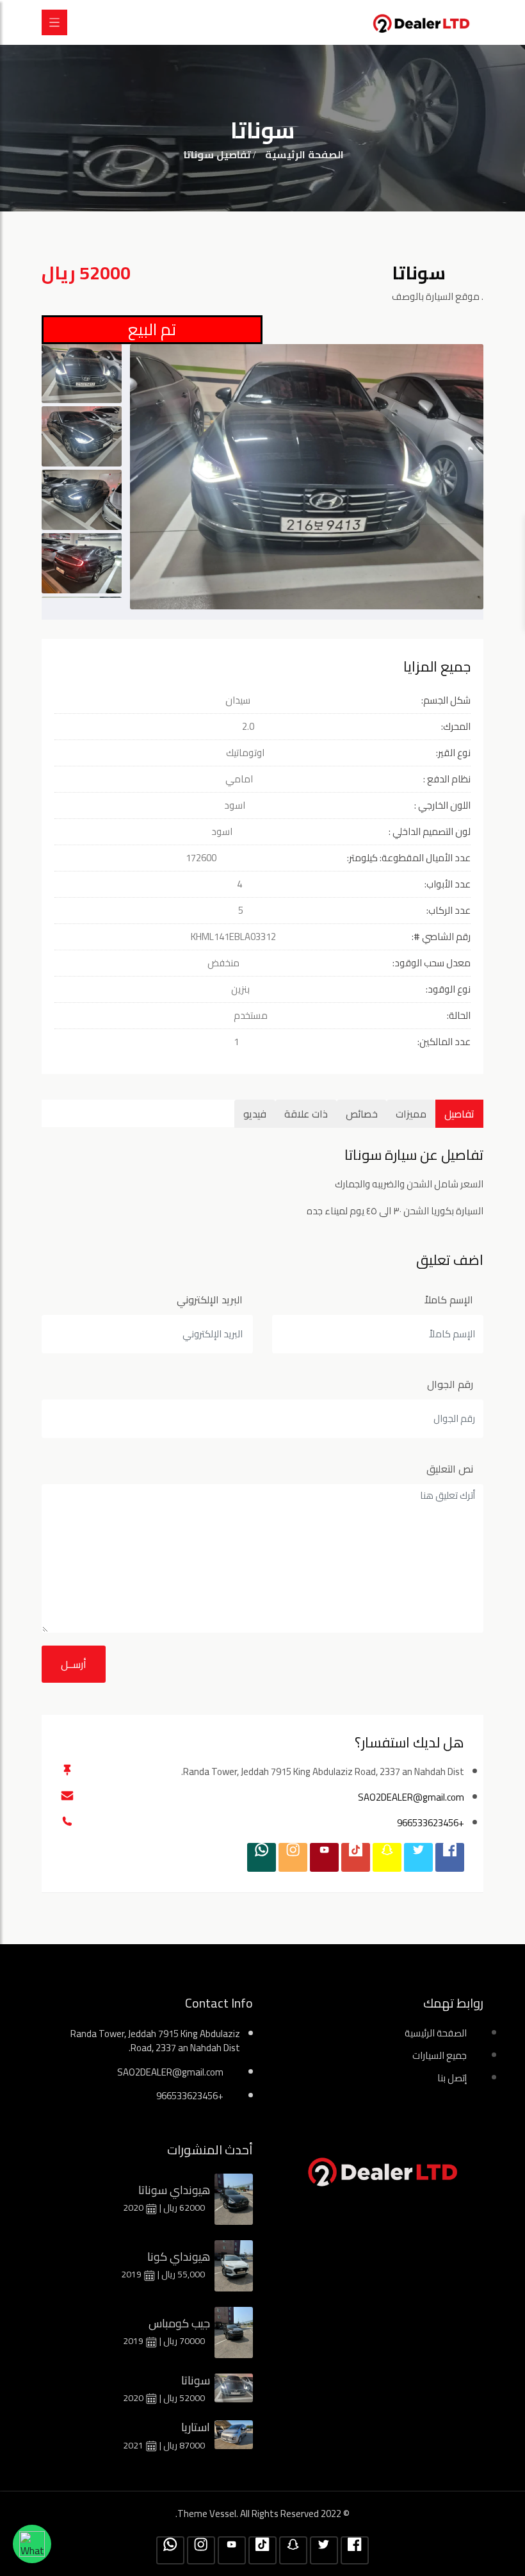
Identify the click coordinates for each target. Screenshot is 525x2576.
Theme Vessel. (208, 2514)
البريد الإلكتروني (210, 1300)
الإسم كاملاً (449, 1300)
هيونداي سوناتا (174, 2190)
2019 (132, 2274)
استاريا (196, 2427)
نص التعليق (450, 1469)
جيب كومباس (179, 2323)
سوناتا (196, 2380)
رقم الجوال (450, 1384)
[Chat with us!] (32, 2544)
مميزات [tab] (411, 1114)
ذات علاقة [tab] (306, 1114)
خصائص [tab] (362, 1114)
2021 (134, 2445)
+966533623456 (431, 1823)
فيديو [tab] (255, 1114)
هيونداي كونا (179, 2257)
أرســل (74, 1664)
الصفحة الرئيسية (304, 154)
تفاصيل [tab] (459, 1114)
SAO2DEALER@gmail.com (411, 1797)
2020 (134, 2208)
